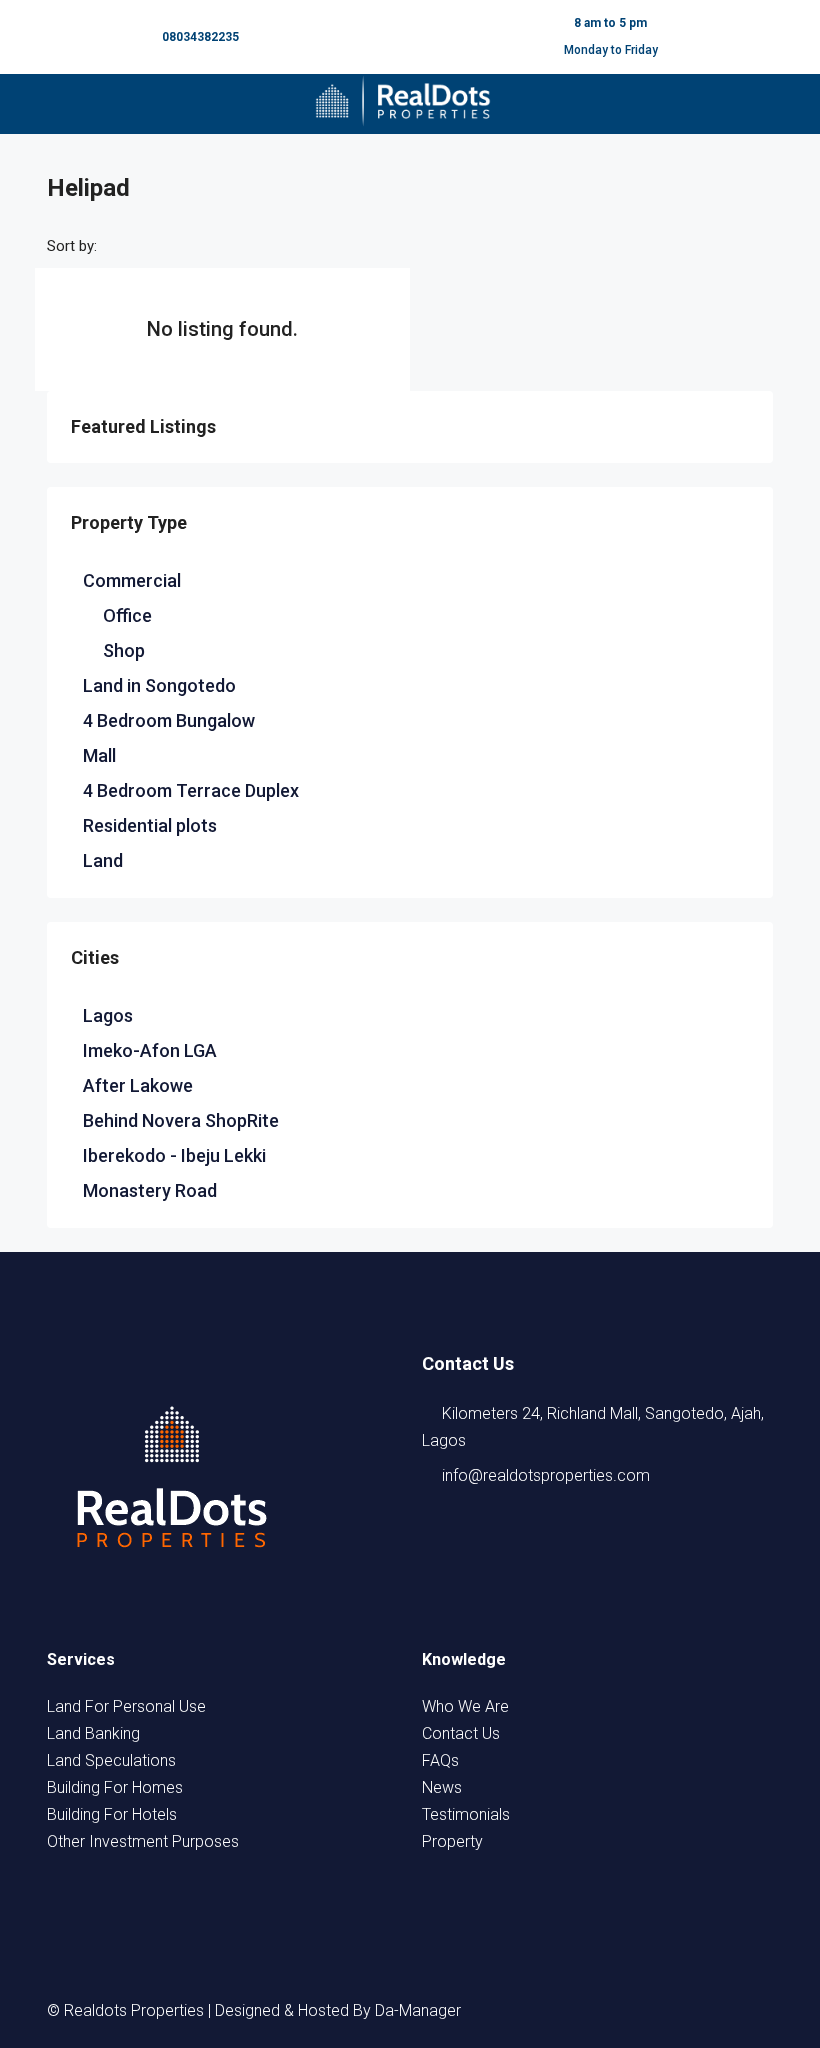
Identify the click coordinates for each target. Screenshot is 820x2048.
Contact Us (461, 1733)
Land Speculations (111, 1760)
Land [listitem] (103, 860)
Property (452, 1841)
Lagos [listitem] (108, 1015)
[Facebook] (575, 2010)
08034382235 (200, 37)
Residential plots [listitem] (150, 825)
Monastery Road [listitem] (150, 1190)
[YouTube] (719, 2010)
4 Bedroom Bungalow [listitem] (169, 720)
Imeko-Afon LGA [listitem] (150, 1050)
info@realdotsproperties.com (546, 1475)
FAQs (440, 1760)
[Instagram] (647, 2010)
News (442, 1787)
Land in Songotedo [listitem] (159, 685)
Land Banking (93, 1733)
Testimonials (466, 1814)
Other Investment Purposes (143, 1841)
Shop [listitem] (124, 650)
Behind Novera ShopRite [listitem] (181, 1120)
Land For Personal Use (126, 1706)
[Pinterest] (755, 2010)
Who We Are (465, 1706)
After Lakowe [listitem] (138, 1085)
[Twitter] (611, 2010)
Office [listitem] (127, 615)
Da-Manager (418, 2010)
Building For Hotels (112, 1814)
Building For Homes (115, 1787)
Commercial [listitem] (132, 580)
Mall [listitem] (99, 755)
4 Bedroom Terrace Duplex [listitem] (191, 790)
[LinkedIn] (683, 2010)
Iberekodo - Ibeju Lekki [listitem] (174, 1155)
